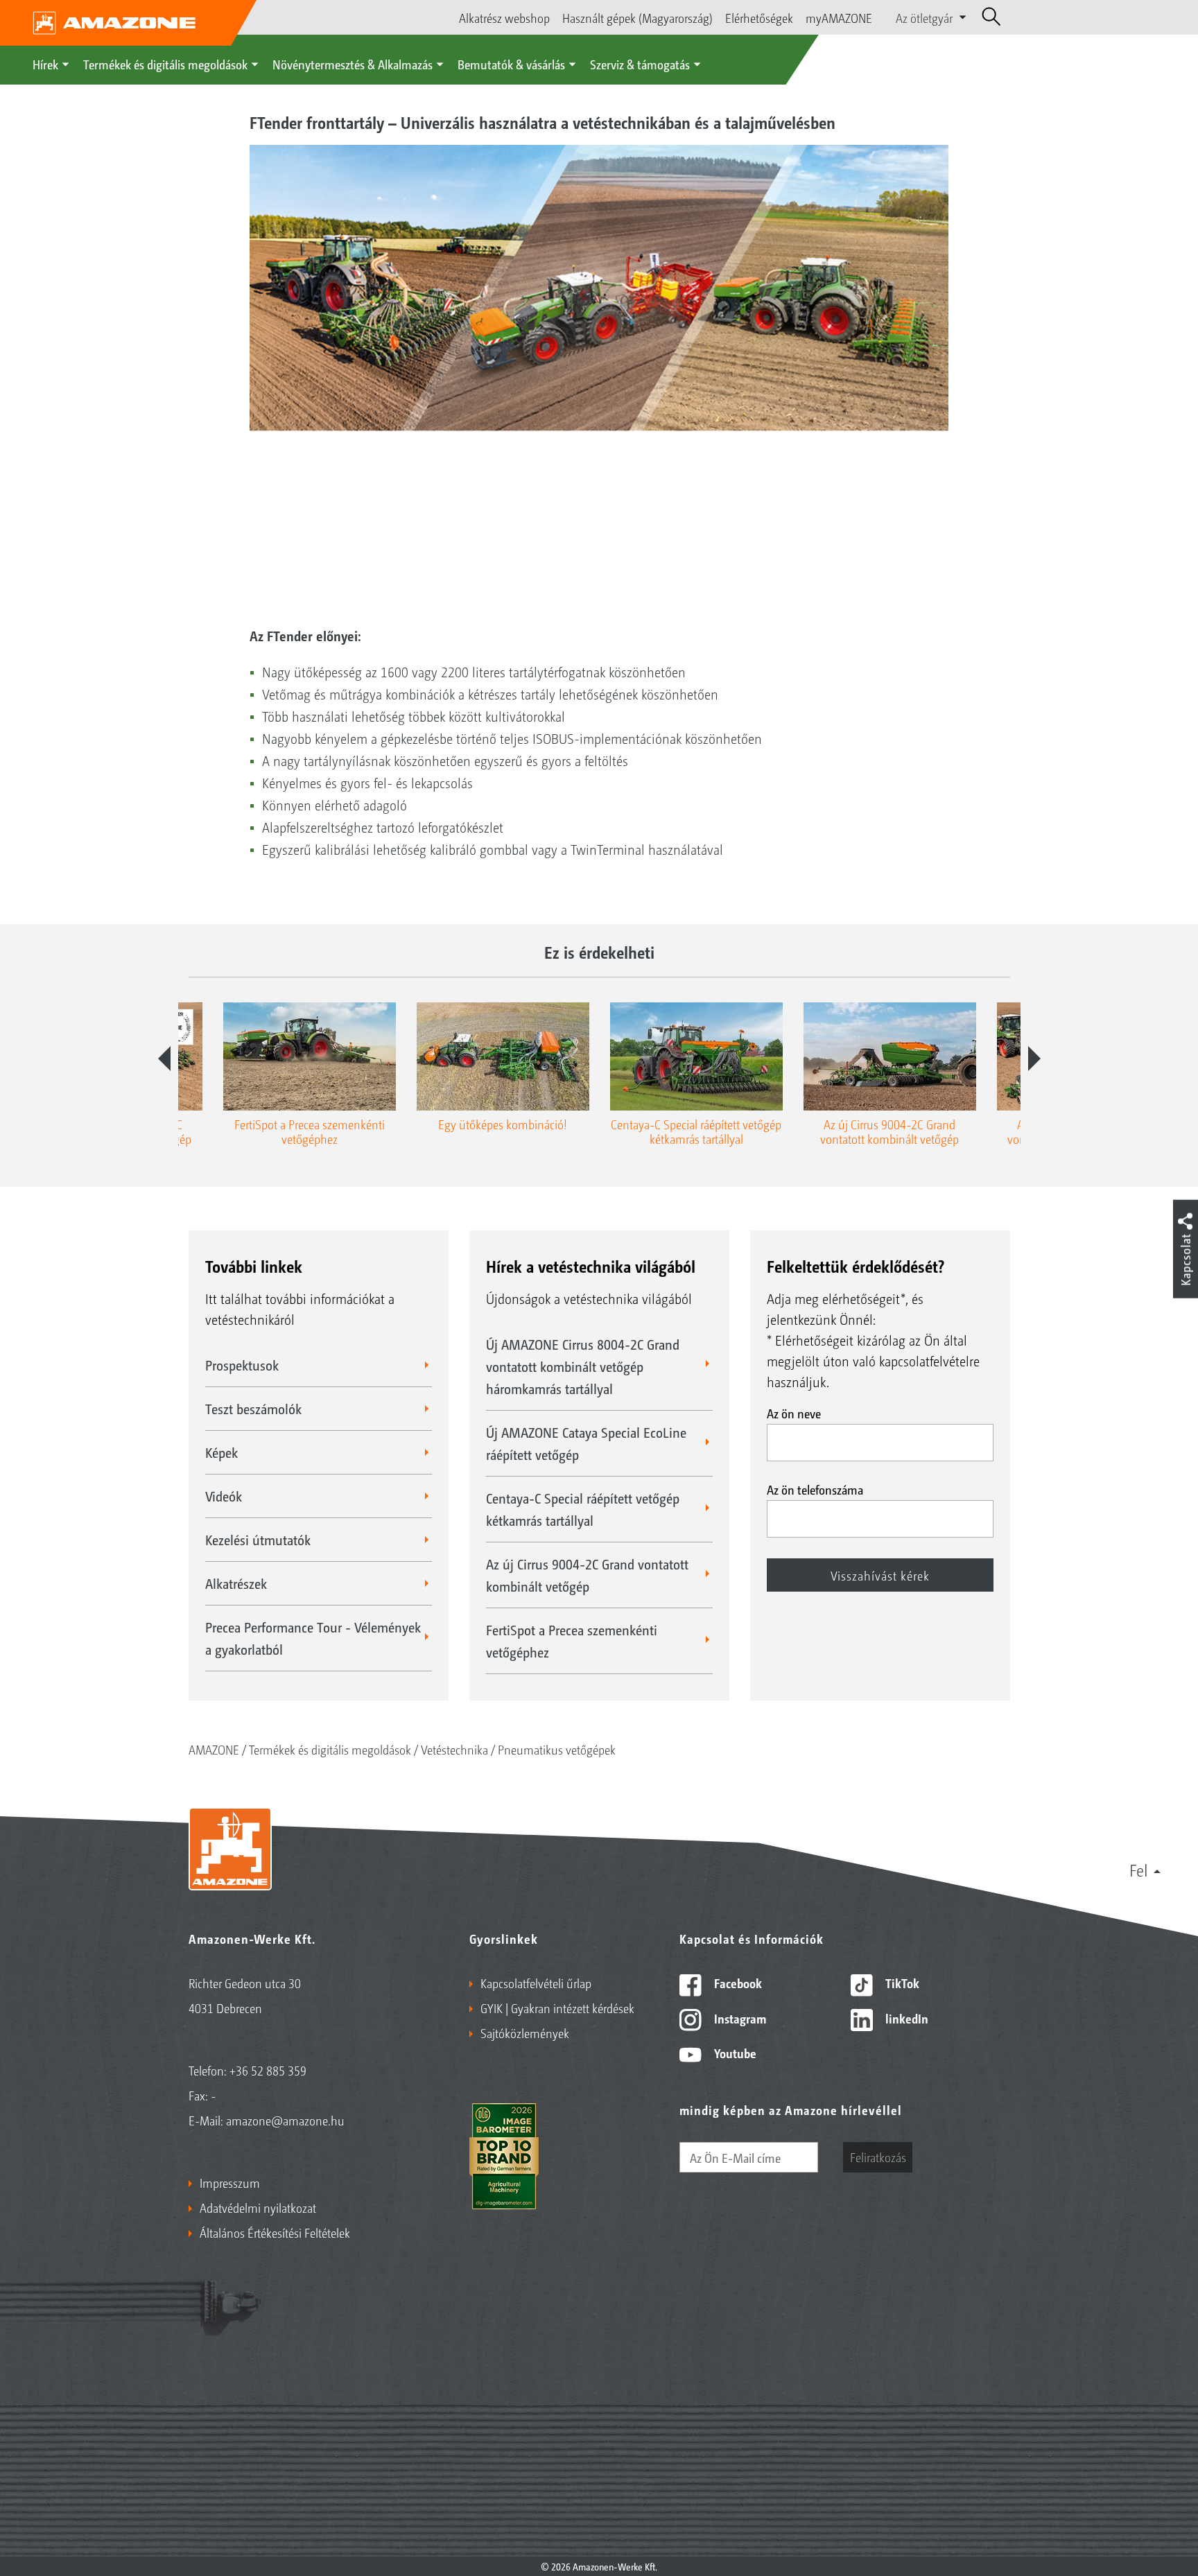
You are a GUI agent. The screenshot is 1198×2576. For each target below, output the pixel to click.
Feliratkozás (878, 2157)
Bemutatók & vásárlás (511, 64)
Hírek (45, 64)
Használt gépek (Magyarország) (637, 17)
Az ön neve (794, 1413)
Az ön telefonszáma (815, 1489)
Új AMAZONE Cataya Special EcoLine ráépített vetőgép (586, 1443)
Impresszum (230, 2182)
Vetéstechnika (454, 1749)
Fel (1139, 1870)
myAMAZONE (839, 17)
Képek (222, 1452)
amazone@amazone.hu (285, 2120)
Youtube (734, 2053)
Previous (164, 1059)
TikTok (901, 1983)
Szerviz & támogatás (640, 64)
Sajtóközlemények (525, 2033)
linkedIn (905, 2018)
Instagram (739, 2018)
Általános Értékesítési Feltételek (275, 2232)
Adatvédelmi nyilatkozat (258, 2207)
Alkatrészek (236, 1583)
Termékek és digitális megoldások (165, 64)
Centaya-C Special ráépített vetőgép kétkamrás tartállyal (583, 1509)
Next (1034, 1059)
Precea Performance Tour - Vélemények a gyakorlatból (313, 1638)
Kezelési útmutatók (258, 1540)
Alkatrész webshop (504, 17)
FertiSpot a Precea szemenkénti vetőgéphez (572, 1641)
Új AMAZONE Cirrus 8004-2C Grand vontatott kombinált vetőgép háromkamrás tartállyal (583, 1366)
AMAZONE (214, 1749)
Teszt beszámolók (253, 1409)
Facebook (737, 1983)
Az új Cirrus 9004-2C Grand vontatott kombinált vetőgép (587, 1575)
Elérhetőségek (759, 17)
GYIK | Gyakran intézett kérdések (557, 2008)
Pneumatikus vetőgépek (557, 1749)
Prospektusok (242, 1365)
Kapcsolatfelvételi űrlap (536, 1983)
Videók (224, 1496)
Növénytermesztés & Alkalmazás (353, 64)
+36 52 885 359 (268, 2070)
